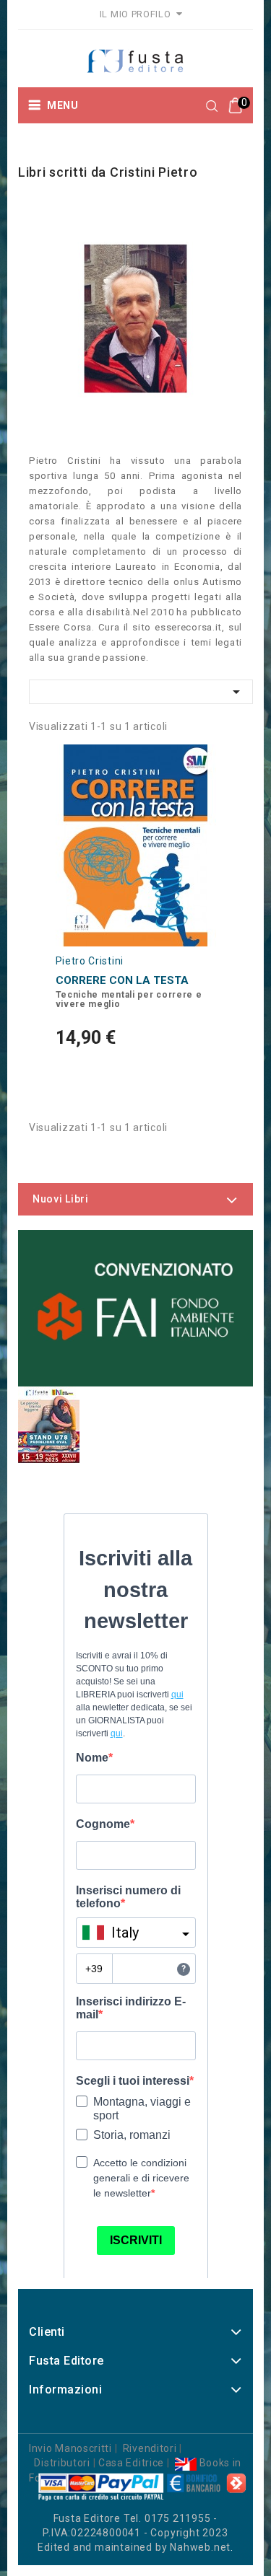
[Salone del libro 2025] (49, 1425)
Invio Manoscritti (70, 2448)
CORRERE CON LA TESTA (122, 980)
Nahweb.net (200, 2547)
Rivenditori (150, 2448)
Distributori (62, 2463)
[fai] (135, 1308)
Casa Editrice (131, 2463)
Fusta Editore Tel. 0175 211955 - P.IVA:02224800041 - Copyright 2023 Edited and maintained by (133, 2533)
